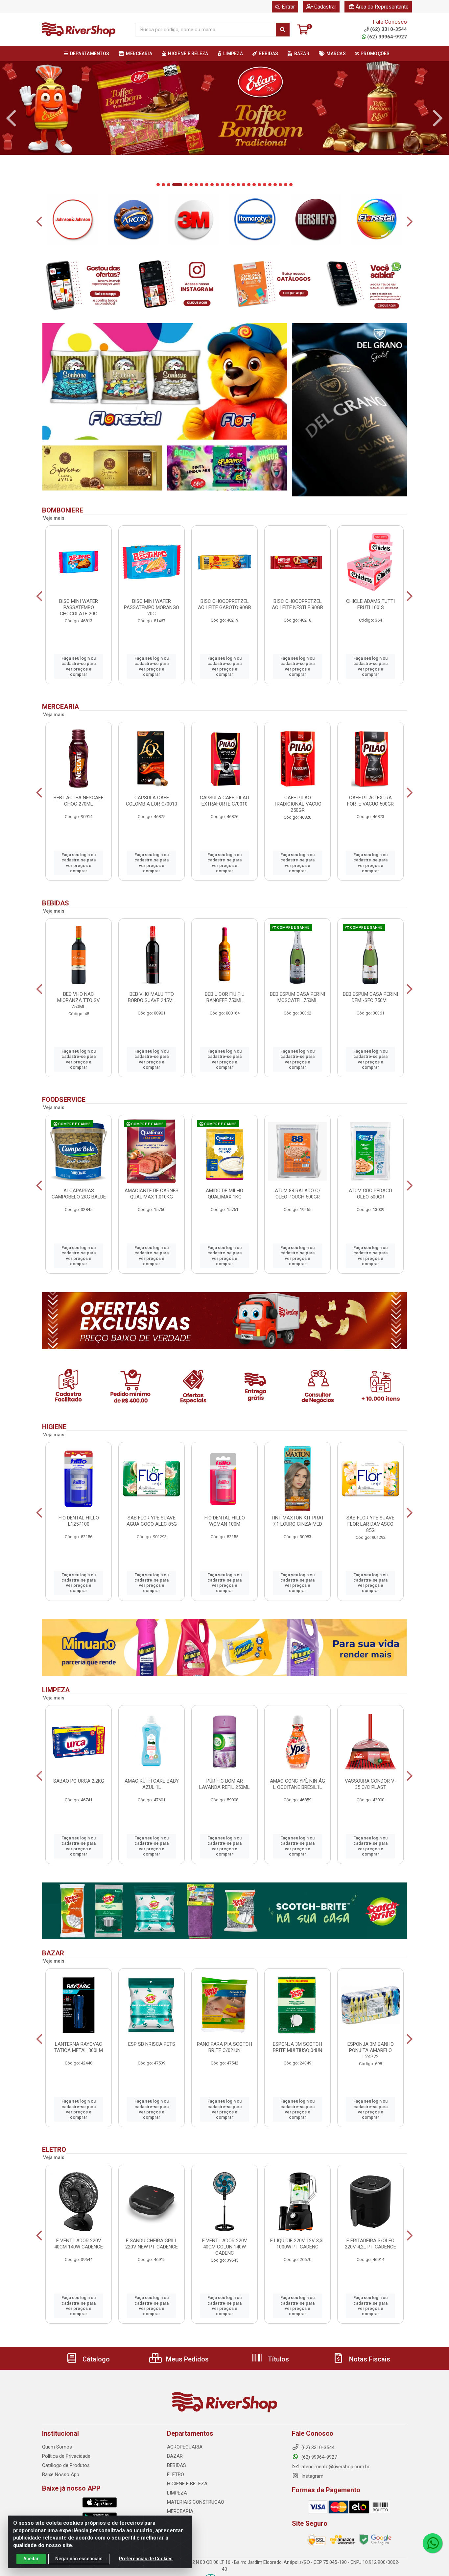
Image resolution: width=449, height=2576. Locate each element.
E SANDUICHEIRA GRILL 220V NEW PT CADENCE (152, 2244)
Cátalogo (95, 2359)
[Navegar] (11, 118)
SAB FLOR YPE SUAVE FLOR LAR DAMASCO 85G (370, 1524)
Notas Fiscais (369, 2359)
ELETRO (176, 2474)
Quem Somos (57, 2447)
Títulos (278, 2359)
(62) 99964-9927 (387, 37)
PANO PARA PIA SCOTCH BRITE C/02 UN (225, 2047)
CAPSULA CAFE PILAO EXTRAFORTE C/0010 (225, 801)
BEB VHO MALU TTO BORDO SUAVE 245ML (152, 997)
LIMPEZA (177, 2493)
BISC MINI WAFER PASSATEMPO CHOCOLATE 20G (79, 607)
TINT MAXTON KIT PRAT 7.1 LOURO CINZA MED (297, 1521)
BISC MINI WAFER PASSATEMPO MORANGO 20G (152, 607)
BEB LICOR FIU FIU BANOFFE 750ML (225, 997)
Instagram (312, 2476)
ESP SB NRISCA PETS (152, 2044)
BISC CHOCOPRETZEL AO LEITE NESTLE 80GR (297, 604)
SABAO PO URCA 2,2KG (79, 1781)
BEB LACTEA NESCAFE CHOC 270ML (79, 801)
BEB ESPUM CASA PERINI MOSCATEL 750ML (297, 997)
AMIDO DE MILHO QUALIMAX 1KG (225, 1194)
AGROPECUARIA (185, 2447)
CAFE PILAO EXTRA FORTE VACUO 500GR (370, 801)
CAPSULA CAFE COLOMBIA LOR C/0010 (152, 801)
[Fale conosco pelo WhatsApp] (433, 2543)
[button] (158, 185)
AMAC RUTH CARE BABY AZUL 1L (152, 1784)
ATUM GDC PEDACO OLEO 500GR (370, 1194)
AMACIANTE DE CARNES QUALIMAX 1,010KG (152, 1194)
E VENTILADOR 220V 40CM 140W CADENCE (79, 2244)
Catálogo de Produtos (66, 2465)
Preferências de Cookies (146, 2559)
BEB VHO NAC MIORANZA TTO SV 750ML (79, 1000)
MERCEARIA (180, 2511)
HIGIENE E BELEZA (187, 2484)
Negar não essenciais (79, 2559)
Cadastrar (325, 7)
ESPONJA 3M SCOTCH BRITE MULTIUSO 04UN (297, 2047)
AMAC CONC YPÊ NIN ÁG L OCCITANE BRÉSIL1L (297, 1784)
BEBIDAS (177, 2465)
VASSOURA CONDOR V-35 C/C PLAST (371, 1784)
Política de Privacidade (66, 2456)
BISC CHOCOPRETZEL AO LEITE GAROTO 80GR (225, 604)
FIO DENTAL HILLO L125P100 (79, 1521)
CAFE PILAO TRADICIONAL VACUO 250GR (298, 804)
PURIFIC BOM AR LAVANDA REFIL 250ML (225, 1784)
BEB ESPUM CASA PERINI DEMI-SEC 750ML (370, 997)
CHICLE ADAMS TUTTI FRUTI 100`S (370, 604)
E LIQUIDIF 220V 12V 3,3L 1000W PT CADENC (298, 2244)
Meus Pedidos (187, 2359)
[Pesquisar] (283, 30)
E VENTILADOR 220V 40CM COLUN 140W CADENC (225, 2247)
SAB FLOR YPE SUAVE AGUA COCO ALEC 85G (152, 1521)
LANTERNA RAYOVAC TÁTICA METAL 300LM (79, 2047)
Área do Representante (382, 7)
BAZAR (175, 2456)
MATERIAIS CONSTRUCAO (196, 2502)
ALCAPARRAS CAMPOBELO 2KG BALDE (79, 1194)
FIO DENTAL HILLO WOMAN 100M (225, 1521)
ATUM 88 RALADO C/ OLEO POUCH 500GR (298, 1194)
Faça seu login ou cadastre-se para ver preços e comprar (79, 666)
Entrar (288, 7)
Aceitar (31, 2559)
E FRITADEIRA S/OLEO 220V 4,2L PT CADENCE (370, 2244)
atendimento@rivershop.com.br (335, 2467)
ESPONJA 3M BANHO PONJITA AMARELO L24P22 (371, 2050)
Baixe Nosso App (61, 2474)
